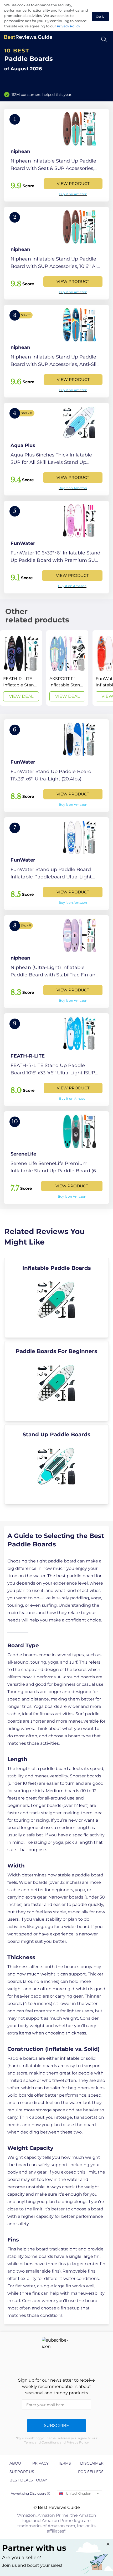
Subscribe (56, 2425)
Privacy (40, 2463)
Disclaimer (92, 2463)
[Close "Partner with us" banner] (108, 2544)
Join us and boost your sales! (32, 2565)
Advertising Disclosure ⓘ (30, 2493)
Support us (22, 2472)
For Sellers (91, 2472)
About (16, 2463)
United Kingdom (79, 2493)
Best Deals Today (28, 2480)
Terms (65, 2463)
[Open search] (104, 39)
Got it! (100, 17)
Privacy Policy (68, 26)
